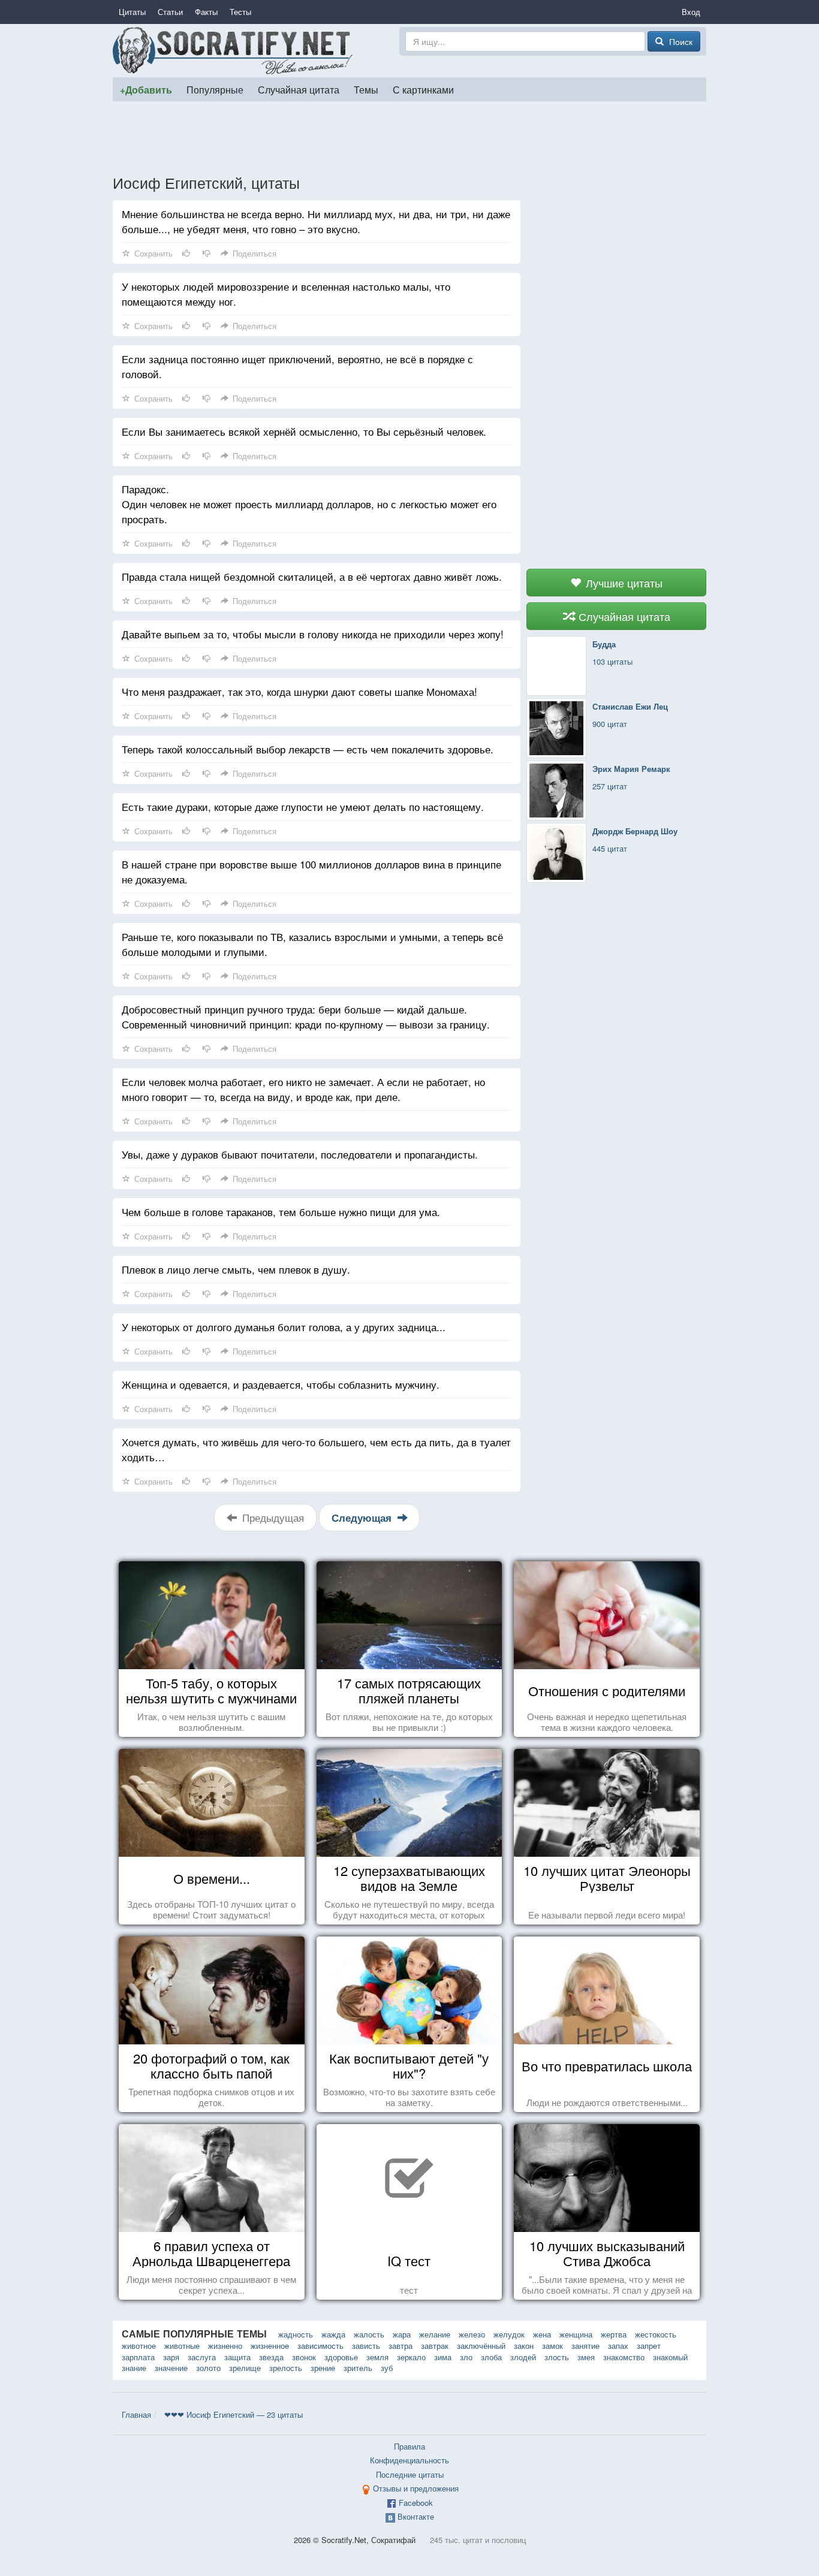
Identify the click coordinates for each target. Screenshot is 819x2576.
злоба (491, 2357)
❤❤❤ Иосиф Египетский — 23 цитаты (234, 2414)
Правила (409, 2446)
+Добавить (146, 90)
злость (557, 2357)
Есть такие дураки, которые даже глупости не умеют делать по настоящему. (303, 806)
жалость (369, 2334)
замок (552, 2346)
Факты (206, 12)
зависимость (320, 2346)
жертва (614, 2334)
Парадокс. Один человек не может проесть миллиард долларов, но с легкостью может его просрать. (309, 504)
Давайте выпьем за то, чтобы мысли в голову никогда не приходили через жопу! (313, 634)
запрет (649, 2346)
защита (237, 2357)
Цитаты (132, 12)
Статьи (170, 12)
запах (618, 2346)
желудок (509, 2334)
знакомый (670, 2357)
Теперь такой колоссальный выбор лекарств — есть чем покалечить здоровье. (308, 749)
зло (466, 2357)
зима (443, 2357)
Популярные (215, 89)
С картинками (423, 89)
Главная (136, 2414)
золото (208, 2368)
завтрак (435, 2346)
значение (171, 2368)
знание (134, 2368)
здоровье (341, 2357)
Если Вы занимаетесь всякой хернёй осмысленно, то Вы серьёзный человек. (304, 431)
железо (472, 2334)
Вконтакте (416, 2516)
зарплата (138, 2357)
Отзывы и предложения (416, 2488)
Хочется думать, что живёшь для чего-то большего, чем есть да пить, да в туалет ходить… (316, 1449)
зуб (387, 2368)
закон (524, 2346)
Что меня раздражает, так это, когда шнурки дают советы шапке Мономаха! (299, 691)
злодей (523, 2357)
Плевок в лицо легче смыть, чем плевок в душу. (236, 1269)
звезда (271, 2357)
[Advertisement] (409, 137)
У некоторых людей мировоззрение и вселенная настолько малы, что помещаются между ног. (286, 294)
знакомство (624, 2357)
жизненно (225, 2346)
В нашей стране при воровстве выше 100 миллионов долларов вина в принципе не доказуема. (311, 871)
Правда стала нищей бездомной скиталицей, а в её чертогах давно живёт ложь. (312, 576)
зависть (366, 2346)
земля (377, 2357)
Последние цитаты (410, 2474)
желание (435, 2334)
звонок (304, 2357)
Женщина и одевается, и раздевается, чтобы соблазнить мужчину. (281, 1384)
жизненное (270, 2346)
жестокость (656, 2334)
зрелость (286, 2368)
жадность (296, 2334)
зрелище (245, 2368)
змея (586, 2357)
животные (182, 2346)
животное (139, 2346)
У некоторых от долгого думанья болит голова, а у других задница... (284, 1327)
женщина (576, 2334)
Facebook (416, 2503)
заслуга (202, 2357)
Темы (366, 89)
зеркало (411, 2357)
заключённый (481, 2346)
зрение (323, 2368)
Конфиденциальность (409, 2460)
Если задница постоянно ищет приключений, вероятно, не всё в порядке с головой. (297, 366)
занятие (585, 2346)
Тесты (240, 12)
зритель (358, 2368)
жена (542, 2334)
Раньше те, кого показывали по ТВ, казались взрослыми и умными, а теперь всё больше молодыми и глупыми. (312, 944)
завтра (401, 2346)
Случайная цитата (299, 89)
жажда (333, 2334)
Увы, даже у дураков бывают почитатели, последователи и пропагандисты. (300, 1154)
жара (402, 2334)
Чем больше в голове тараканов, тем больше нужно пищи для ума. (281, 1212)
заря (171, 2357)
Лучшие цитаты (623, 583)
